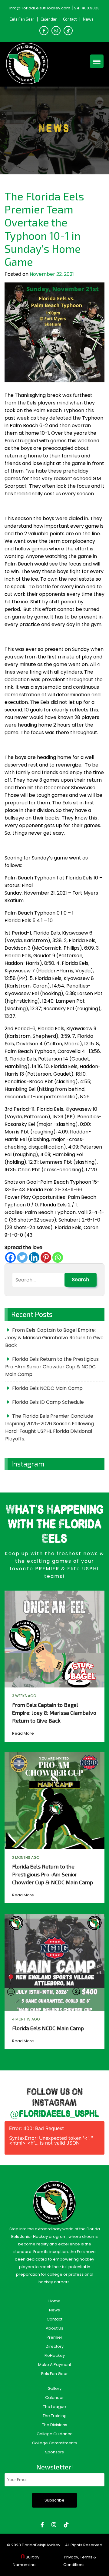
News (88, 19)
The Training (55, 2416)
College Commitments (54, 2443)
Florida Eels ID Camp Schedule (48, 1402)
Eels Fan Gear (22, 19)
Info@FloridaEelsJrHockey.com (40, 8)
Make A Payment (55, 2365)
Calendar (49, 19)
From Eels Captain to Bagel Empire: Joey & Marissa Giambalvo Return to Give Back (54, 1338)
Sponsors (54, 2452)
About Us (54, 2328)
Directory (55, 2346)
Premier (54, 2337)
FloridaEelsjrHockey (41, 2545)
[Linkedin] (34, 1257)
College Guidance (55, 2434)
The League (54, 2407)
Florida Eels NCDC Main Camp (47, 1388)
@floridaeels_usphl (54, 2114)
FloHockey (55, 2355)
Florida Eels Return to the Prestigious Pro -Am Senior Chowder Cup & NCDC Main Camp (52, 1367)
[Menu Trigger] (97, 61)
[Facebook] (10, 1257)
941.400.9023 (87, 8)
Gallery (54, 2388)
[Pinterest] (46, 1257)
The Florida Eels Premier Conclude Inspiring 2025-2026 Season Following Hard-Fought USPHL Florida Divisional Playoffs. (50, 1427)
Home (54, 2301)
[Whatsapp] (58, 1257)
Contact (70, 19)
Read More (23, 1733)
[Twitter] (22, 1257)
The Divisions (55, 2425)
